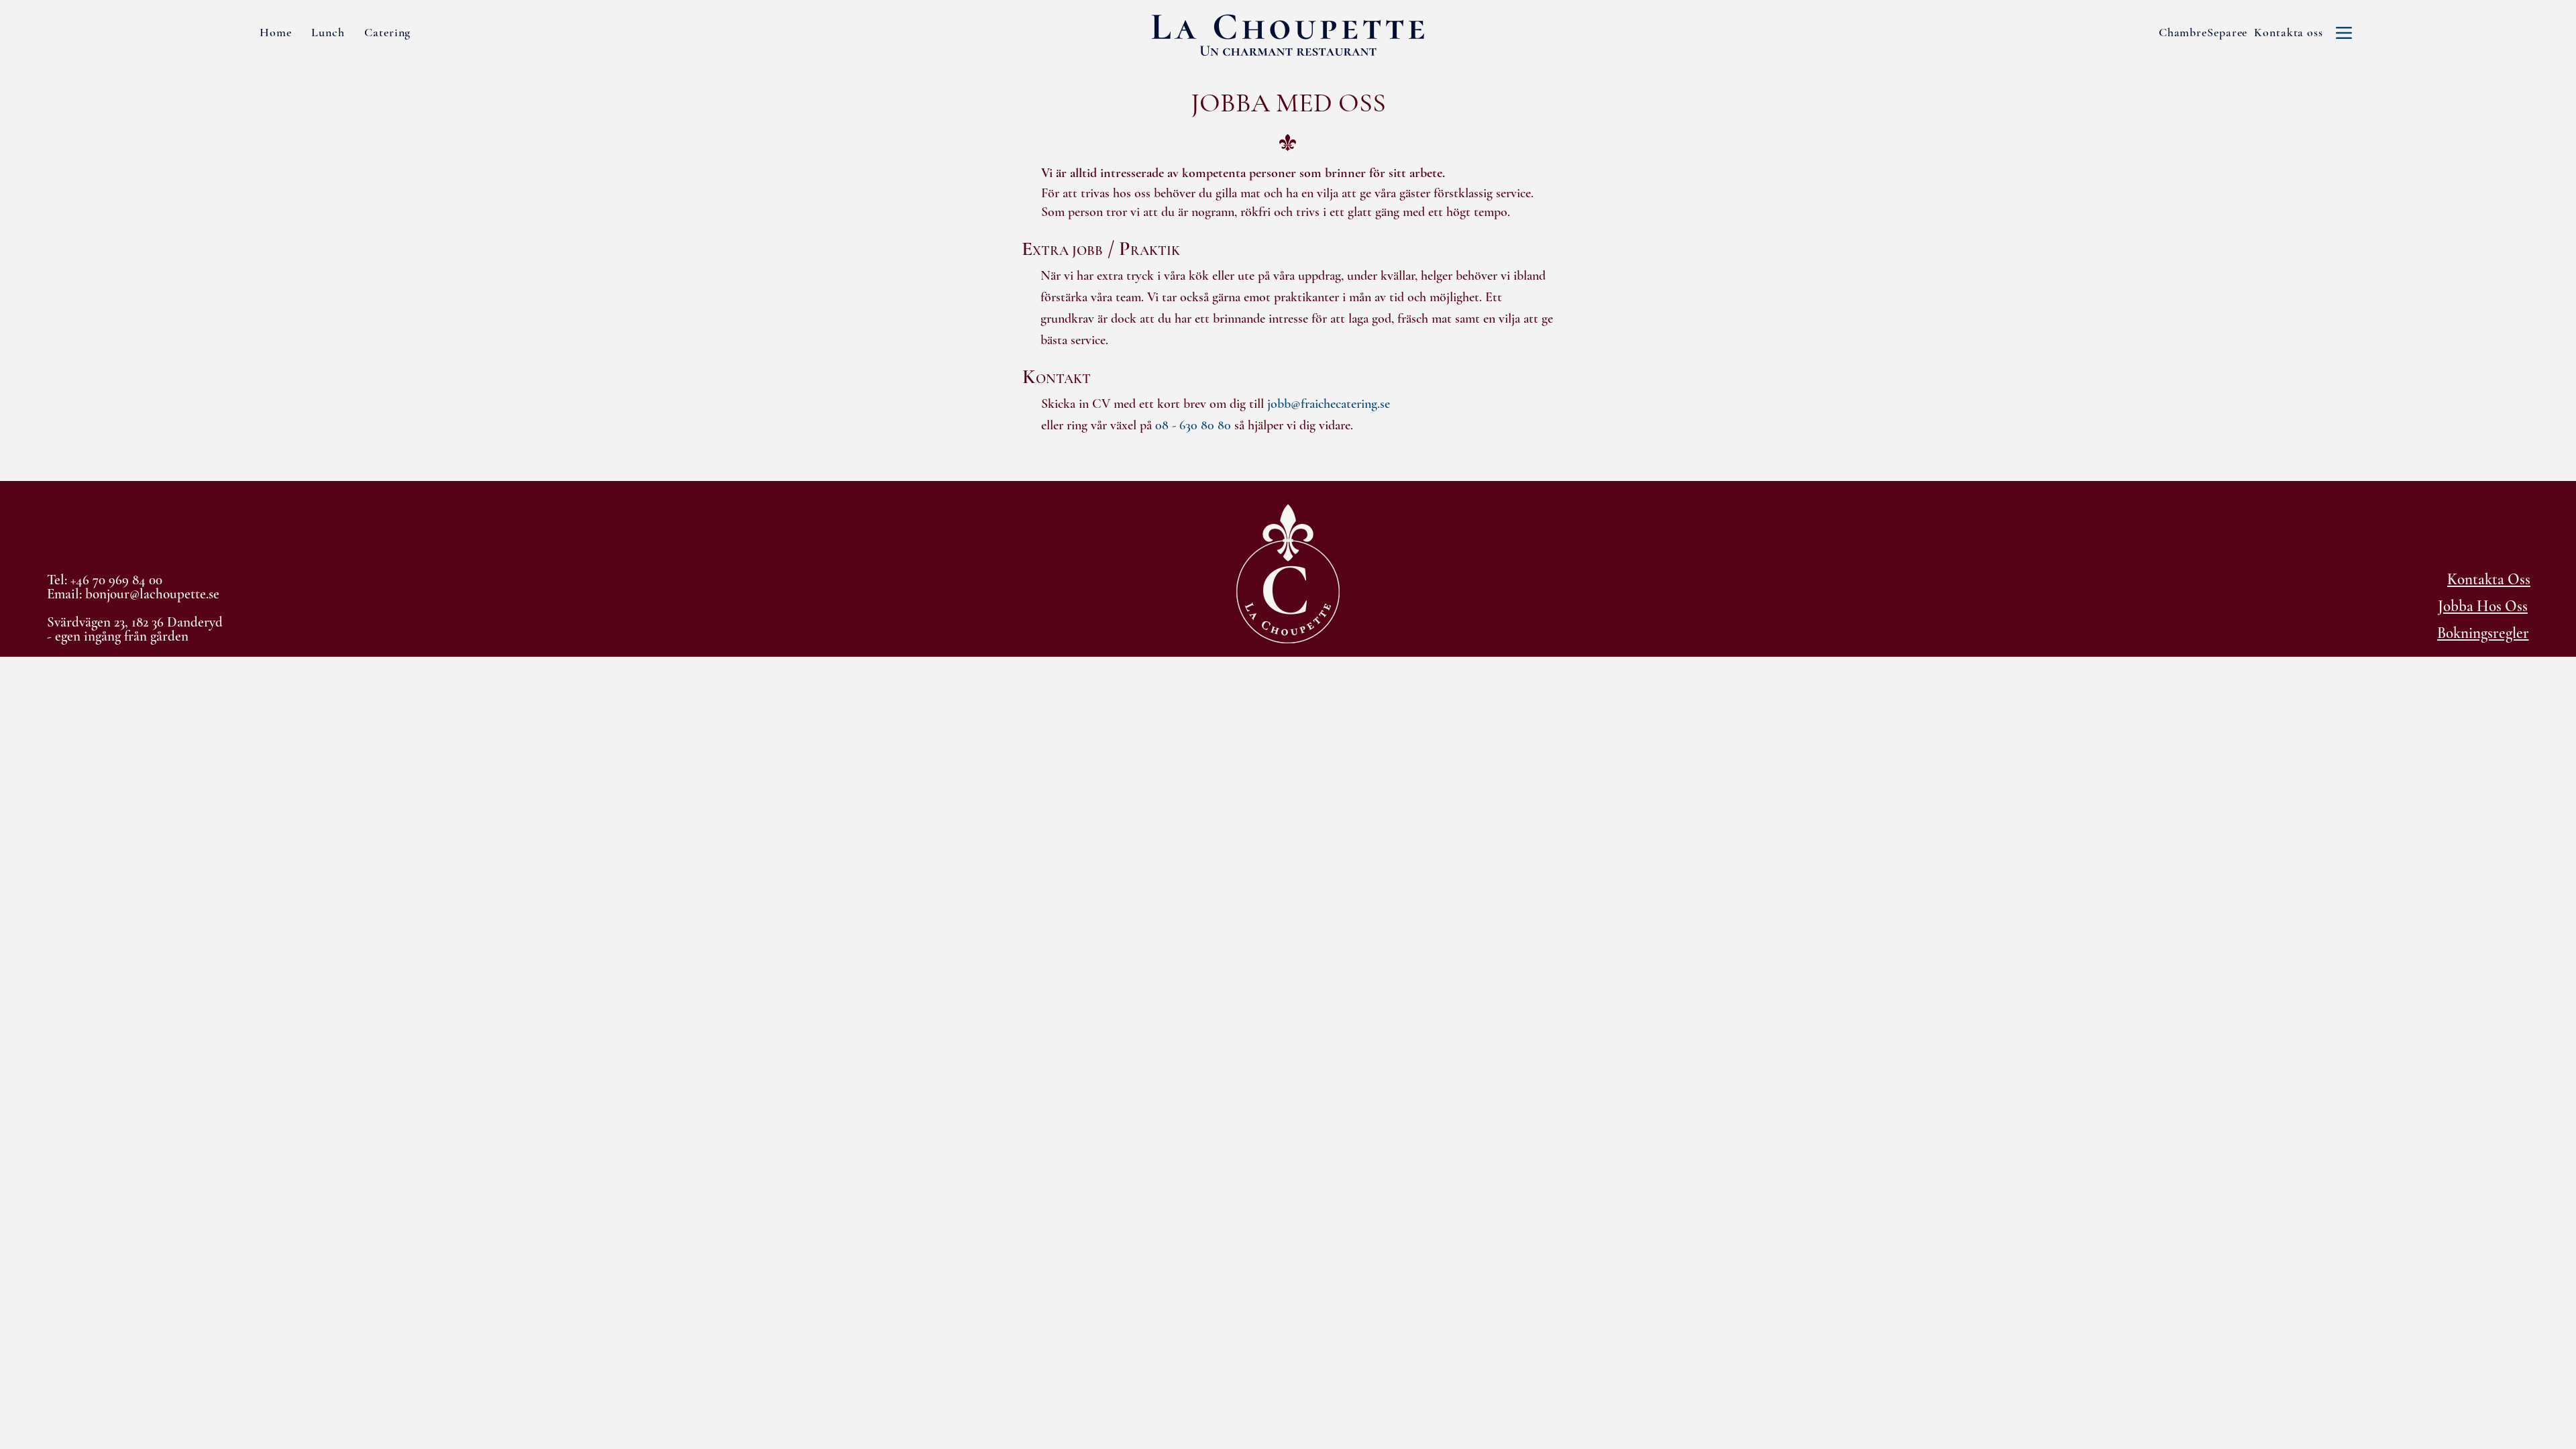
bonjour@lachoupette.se (152, 594)
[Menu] (2344, 33)
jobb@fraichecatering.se (1329, 404)
